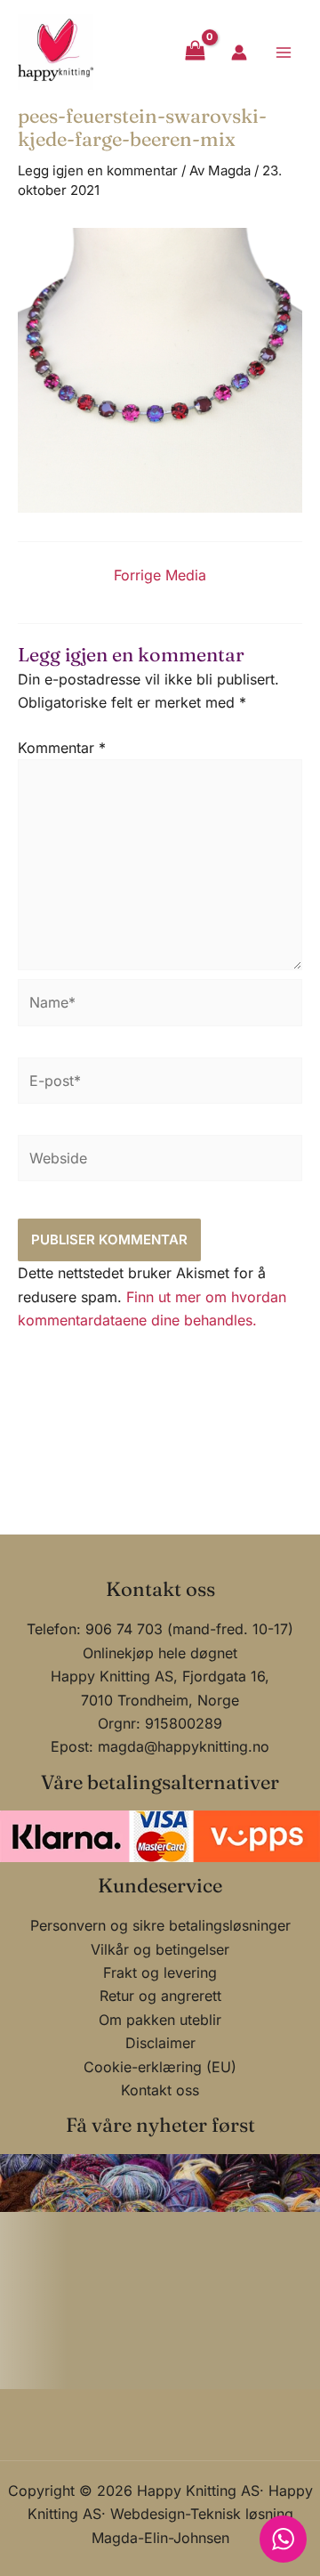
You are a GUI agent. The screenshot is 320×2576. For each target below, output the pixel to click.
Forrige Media (160, 575)
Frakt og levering (160, 1973)
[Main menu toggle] (284, 52)
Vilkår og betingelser (160, 1949)
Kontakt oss (160, 2090)
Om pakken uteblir (160, 2020)
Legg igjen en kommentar (98, 170)
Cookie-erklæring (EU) (160, 2067)
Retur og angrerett (160, 1996)
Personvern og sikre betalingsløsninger (160, 1925)
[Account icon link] (239, 53)
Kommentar (62, 748)
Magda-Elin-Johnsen (160, 2538)
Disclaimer (160, 2043)
